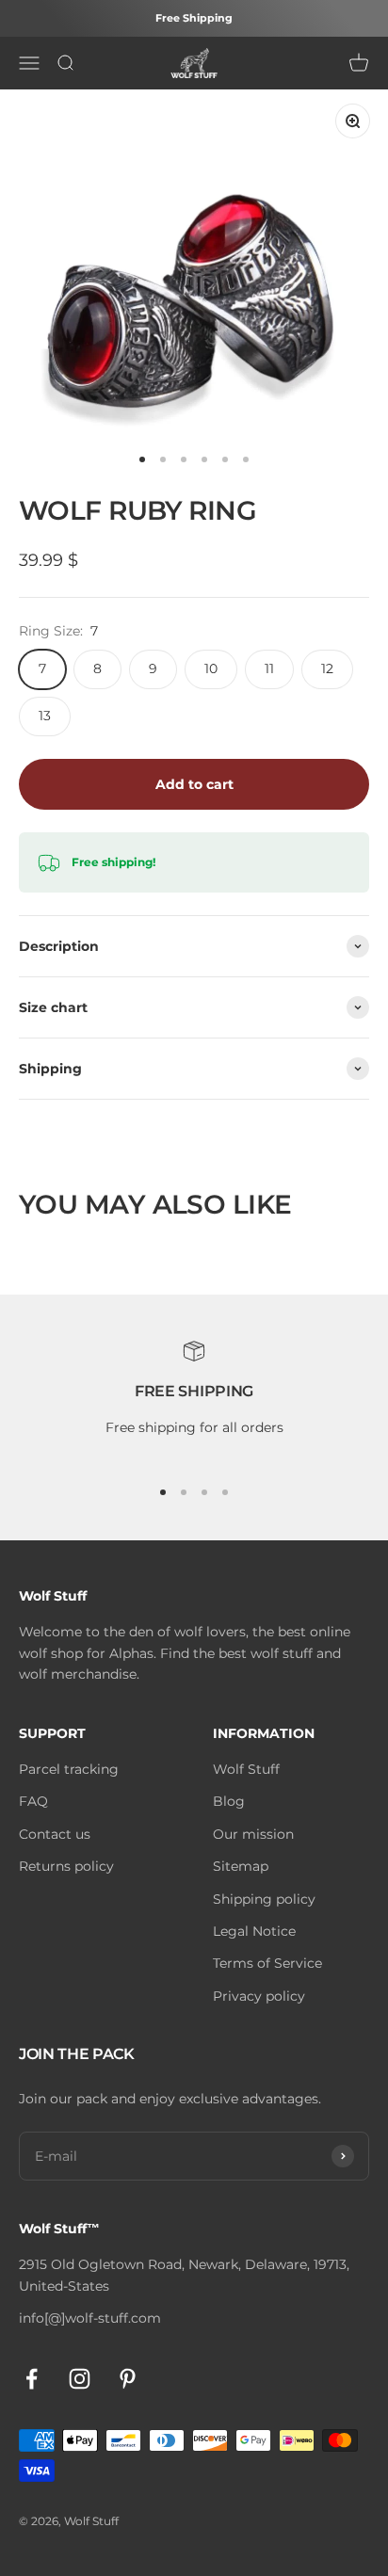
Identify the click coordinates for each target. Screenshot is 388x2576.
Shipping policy (264, 1899)
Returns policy (66, 1866)
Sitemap (241, 1866)
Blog (229, 1801)
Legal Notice (254, 1931)
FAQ (33, 1801)
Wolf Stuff (246, 1769)
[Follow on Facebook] (32, 2379)
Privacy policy (259, 1996)
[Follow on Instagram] (80, 2379)
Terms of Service (267, 1963)
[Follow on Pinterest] (128, 2379)
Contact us (55, 1834)
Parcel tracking (69, 1769)
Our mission (253, 1834)
